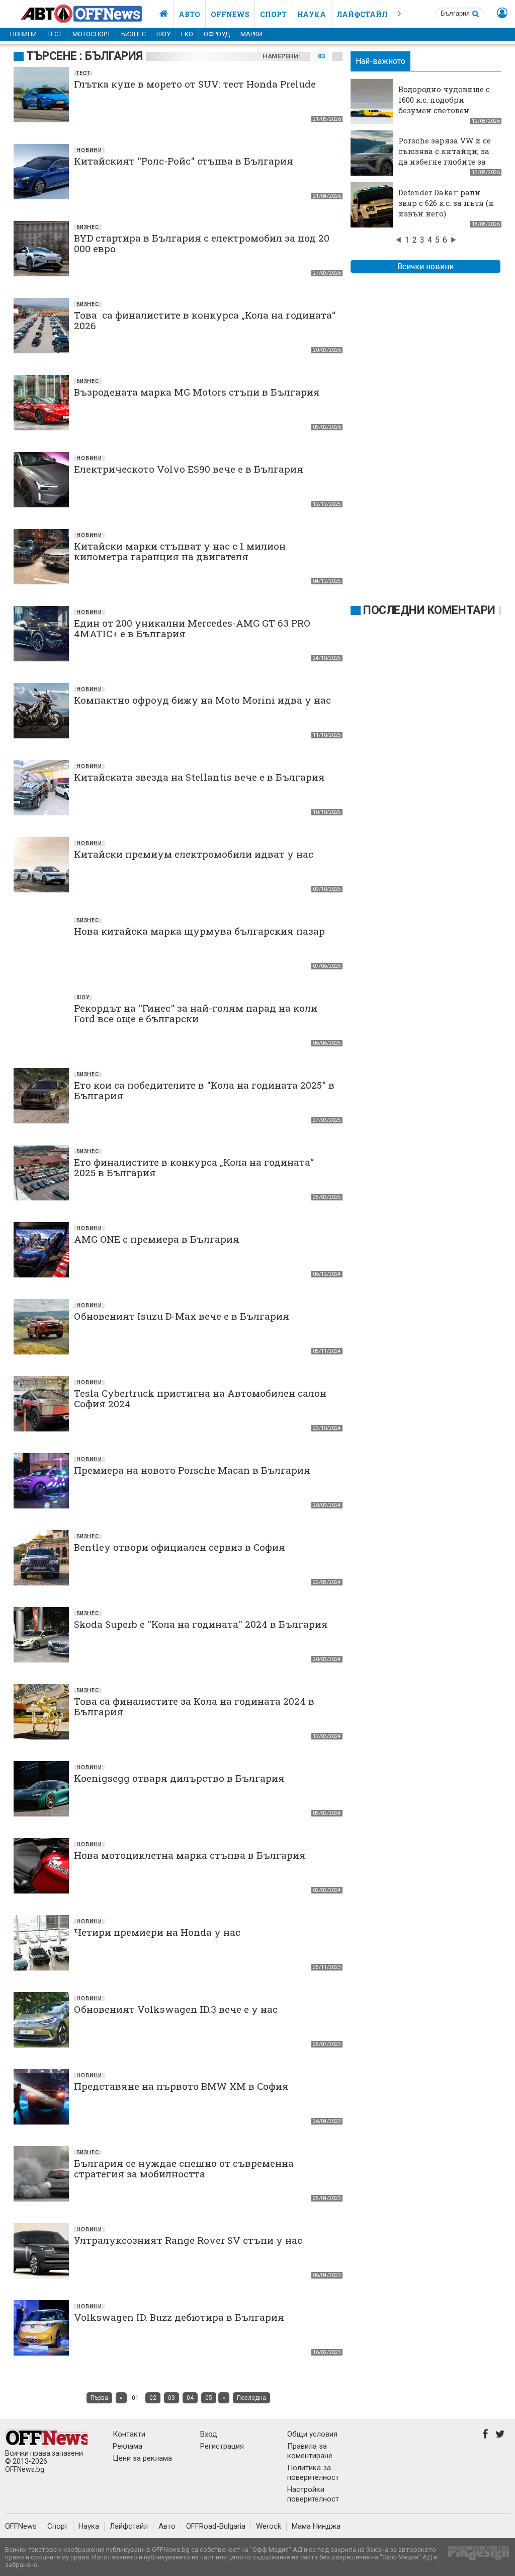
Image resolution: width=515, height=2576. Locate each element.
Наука (312, 14)
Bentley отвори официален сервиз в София (180, 1547)
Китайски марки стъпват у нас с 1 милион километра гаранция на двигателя (180, 551)
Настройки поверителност (313, 2494)
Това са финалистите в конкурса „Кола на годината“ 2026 (205, 320)
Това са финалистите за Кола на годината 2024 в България (194, 1706)
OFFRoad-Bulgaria (216, 2526)
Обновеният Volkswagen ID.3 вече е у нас (176, 2009)
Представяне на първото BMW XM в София (181, 2086)
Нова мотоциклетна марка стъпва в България (190, 1855)
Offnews (230, 14)
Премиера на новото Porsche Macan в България (192, 1470)
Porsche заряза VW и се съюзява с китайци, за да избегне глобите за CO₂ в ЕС (445, 156)
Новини (23, 34)
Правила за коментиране (310, 2451)
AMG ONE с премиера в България (157, 1239)
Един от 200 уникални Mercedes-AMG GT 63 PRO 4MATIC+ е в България (192, 628)
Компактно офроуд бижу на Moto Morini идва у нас (202, 700)
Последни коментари (429, 610)
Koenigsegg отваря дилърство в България (179, 1778)
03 (171, 2398)
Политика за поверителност (313, 2473)
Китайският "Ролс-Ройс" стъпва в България (184, 161)
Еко (187, 34)
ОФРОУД (217, 34)
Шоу (163, 34)
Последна (251, 2398)
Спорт (273, 14)
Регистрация (222, 2446)
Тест (55, 34)
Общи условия (312, 2434)
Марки (251, 34)
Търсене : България (84, 56)
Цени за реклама (142, 2458)
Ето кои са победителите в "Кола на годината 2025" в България (204, 1090)
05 (209, 2398)
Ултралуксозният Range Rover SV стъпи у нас (188, 2240)
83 (321, 56)
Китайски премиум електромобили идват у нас (194, 854)
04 (190, 2398)
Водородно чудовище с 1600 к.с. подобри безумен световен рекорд (444, 105)
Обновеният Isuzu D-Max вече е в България (182, 1316)
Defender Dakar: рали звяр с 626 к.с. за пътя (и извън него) (446, 203)
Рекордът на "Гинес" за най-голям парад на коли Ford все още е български (196, 1013)
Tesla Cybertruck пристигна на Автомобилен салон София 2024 (200, 1398)
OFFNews (21, 2526)
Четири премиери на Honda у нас (157, 1932)
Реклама (127, 2446)
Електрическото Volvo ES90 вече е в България (189, 469)
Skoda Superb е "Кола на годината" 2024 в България (201, 1624)
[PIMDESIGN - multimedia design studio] (475, 2556)
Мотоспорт (92, 34)
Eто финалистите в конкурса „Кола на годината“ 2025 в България (194, 1167)
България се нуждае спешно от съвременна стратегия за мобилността (184, 2168)
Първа (99, 2398)
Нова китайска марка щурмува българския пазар (199, 931)
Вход (209, 2434)
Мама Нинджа (316, 2526)
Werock (269, 2526)
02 (153, 2398)
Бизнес (134, 34)
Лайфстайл (362, 14)
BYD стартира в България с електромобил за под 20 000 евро (202, 243)
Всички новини (425, 267)
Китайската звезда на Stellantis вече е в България (199, 777)
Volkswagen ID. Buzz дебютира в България (179, 2317)
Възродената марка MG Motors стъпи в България (197, 392)
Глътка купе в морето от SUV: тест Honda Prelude (195, 84)
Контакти (129, 2434)
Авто (189, 14)
